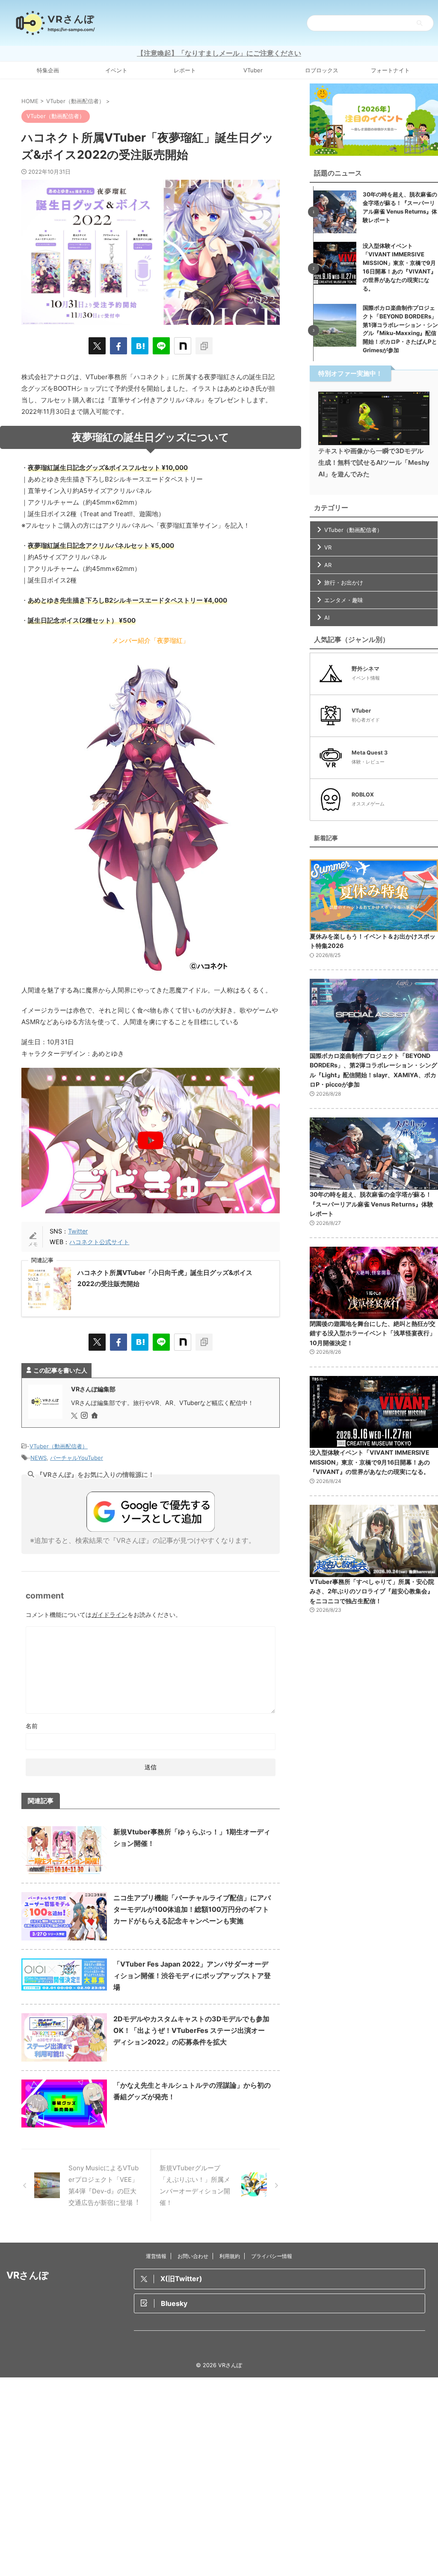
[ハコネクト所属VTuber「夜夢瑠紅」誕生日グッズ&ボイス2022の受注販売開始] (140, 346)
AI (327, 618)
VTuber (253, 70)
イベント (116, 70)
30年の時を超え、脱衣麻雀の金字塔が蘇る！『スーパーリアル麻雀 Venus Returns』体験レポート (371, 1204)
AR (328, 565)
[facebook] (118, 346)
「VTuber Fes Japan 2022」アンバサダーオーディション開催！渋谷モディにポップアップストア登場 (192, 1976)
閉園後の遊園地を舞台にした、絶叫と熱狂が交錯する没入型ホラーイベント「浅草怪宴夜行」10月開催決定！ (373, 1333)
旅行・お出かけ (344, 582)
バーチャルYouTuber (77, 1458)
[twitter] (97, 346)
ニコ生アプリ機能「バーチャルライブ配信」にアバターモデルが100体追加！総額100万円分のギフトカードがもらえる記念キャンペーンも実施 (192, 1909)
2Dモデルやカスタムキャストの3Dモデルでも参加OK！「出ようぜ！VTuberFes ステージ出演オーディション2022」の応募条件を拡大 (191, 2030)
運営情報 (156, 2256)
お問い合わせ (193, 2256)
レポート (185, 70)
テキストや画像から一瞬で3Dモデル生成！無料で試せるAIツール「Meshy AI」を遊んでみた (374, 462)
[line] (161, 346)
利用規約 (230, 2256)
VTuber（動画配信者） (59, 1446)
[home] (95, 1416)
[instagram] (85, 1416)
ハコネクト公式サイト (99, 1242)
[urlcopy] (204, 346)
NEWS (38, 1458)
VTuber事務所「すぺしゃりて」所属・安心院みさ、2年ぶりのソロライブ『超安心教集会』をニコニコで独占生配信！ (372, 1591)
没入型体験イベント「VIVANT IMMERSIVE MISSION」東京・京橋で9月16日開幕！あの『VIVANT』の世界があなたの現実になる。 (370, 1462)
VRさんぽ (28, 2275)
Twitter (78, 1231)
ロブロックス (322, 70)
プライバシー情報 (272, 2256)
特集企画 (48, 70)
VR (328, 547)
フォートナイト (390, 70)
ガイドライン (109, 1615)
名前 (32, 1726)
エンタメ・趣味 (344, 600)
